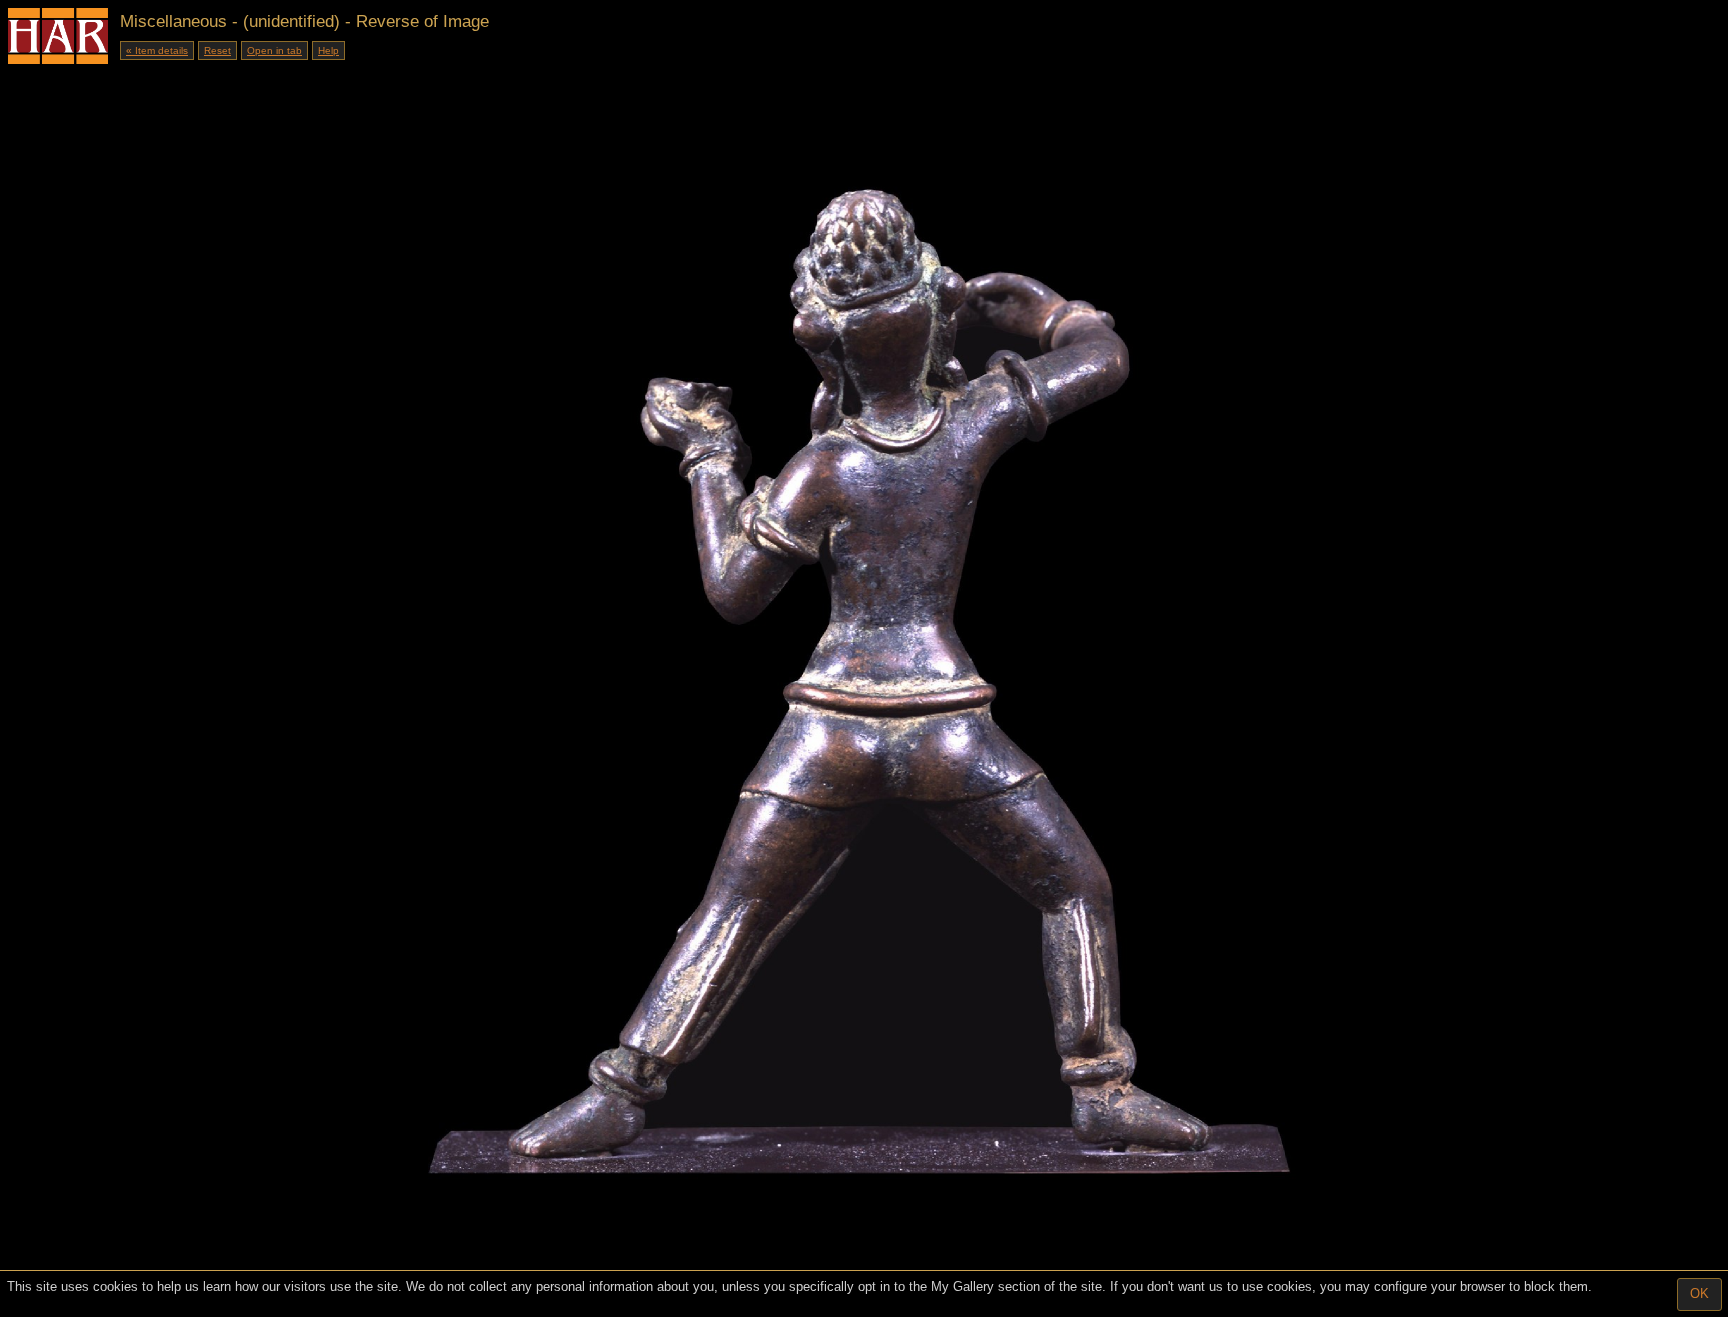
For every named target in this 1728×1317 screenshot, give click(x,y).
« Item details (157, 50)
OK (1699, 1293)
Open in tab (274, 50)
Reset (217, 50)
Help (328, 50)
